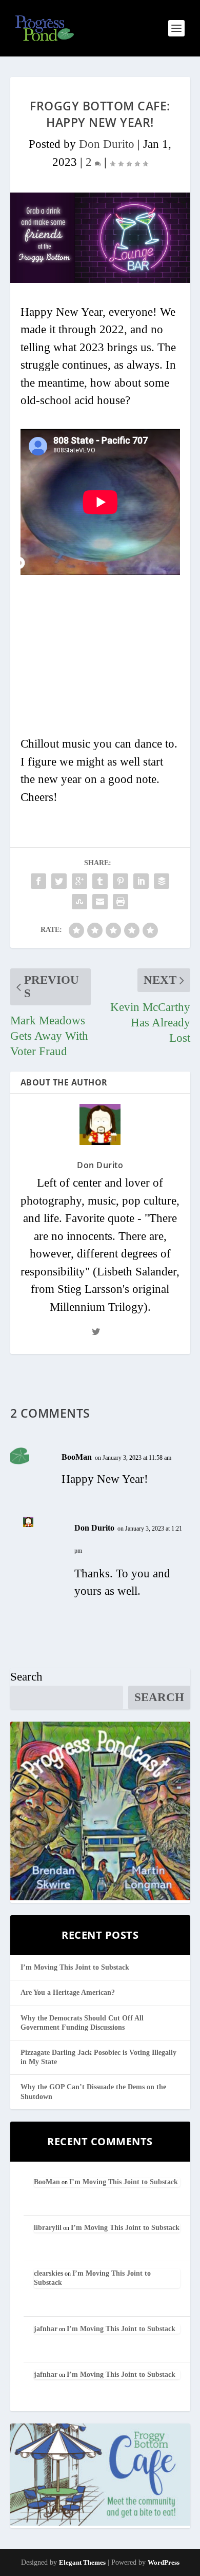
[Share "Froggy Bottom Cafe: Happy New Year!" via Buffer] (162, 881)
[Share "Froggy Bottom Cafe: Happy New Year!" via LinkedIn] (141, 881)
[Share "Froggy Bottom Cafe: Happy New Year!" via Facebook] (38, 881)
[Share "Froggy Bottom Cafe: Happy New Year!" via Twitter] (59, 881)
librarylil (48, 2228)
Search (26, 1677)
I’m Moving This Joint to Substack (75, 1967)
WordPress (164, 2562)
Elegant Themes (82, 2562)
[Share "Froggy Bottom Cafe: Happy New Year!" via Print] (121, 902)
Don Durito (107, 144)
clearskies (48, 2273)
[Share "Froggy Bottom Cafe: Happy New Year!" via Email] (100, 902)
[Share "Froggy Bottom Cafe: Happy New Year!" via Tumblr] (100, 881)
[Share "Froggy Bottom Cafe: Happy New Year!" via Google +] (79, 881)
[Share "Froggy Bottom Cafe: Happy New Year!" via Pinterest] (121, 881)
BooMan (77, 1457)
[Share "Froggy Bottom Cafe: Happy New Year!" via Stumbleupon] (79, 902)
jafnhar (46, 2329)
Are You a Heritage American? (68, 1992)
